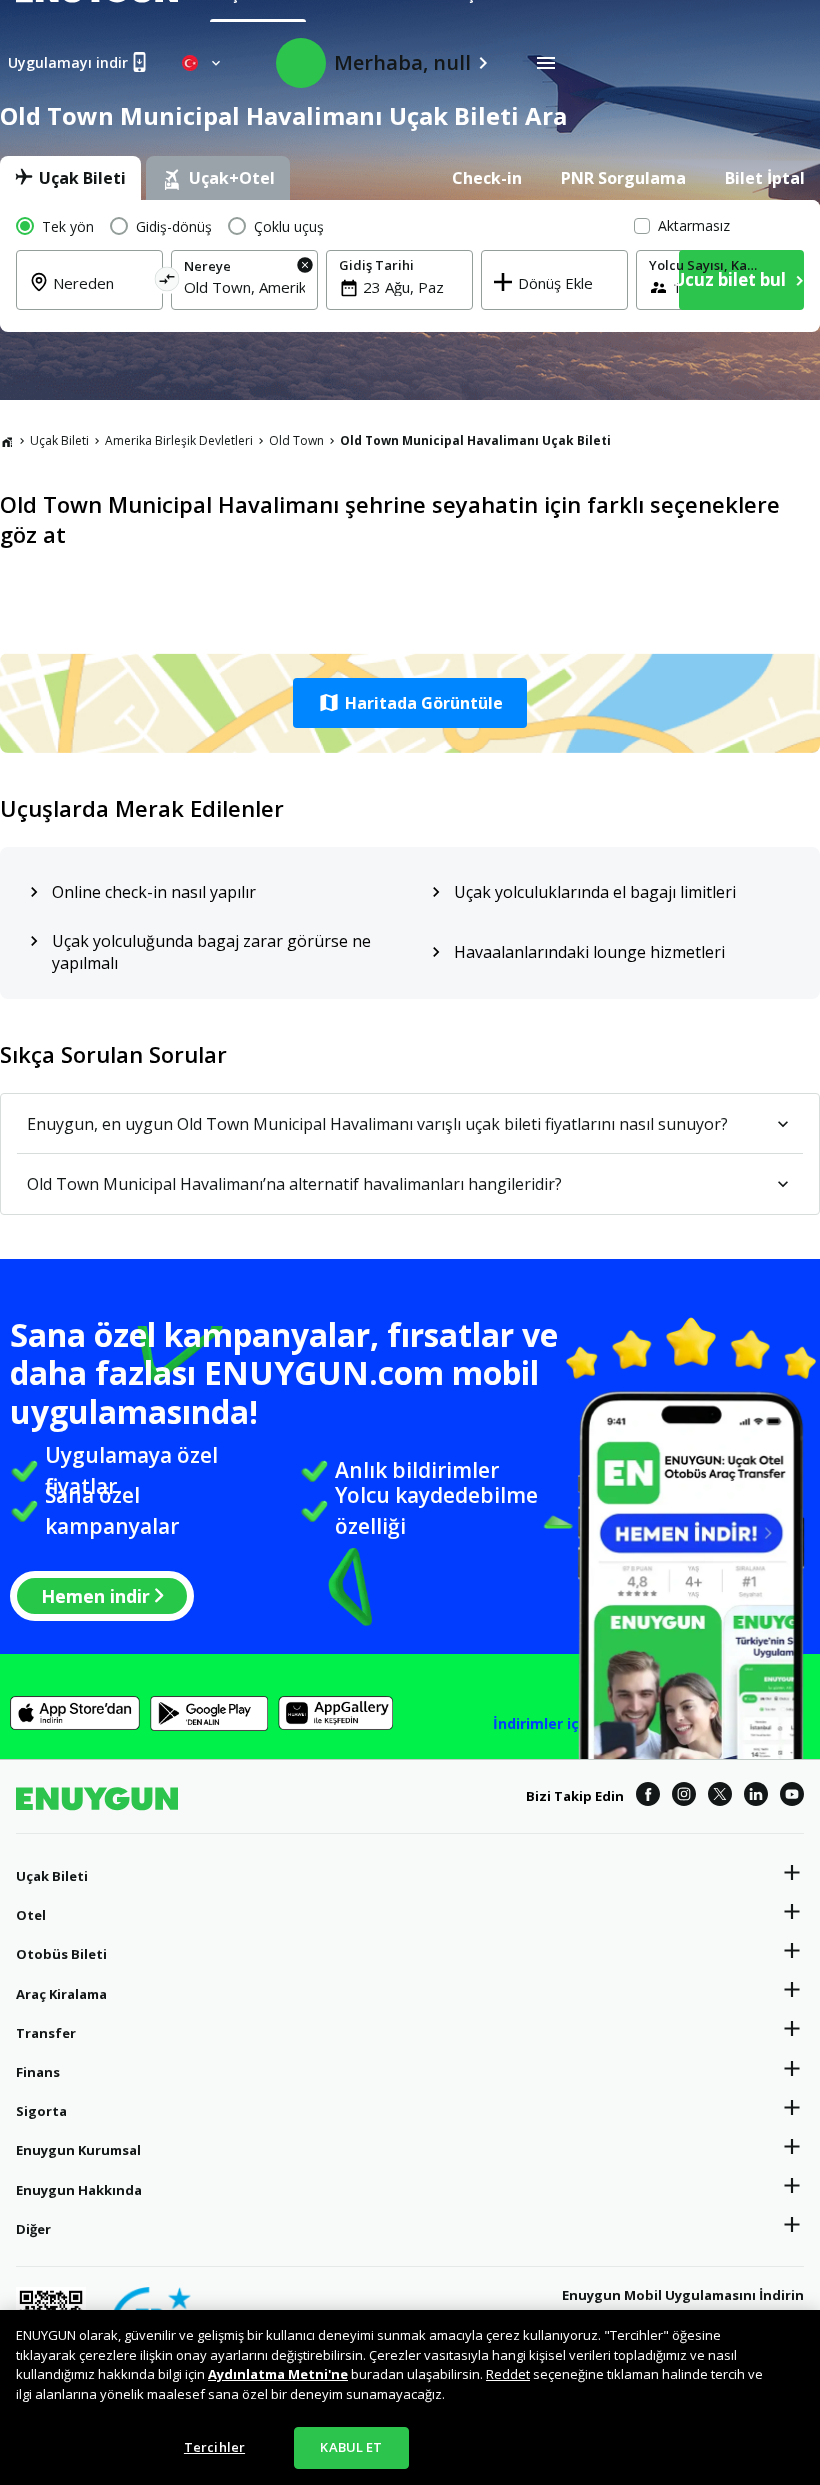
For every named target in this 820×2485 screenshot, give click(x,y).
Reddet (508, 2374)
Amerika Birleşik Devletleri (179, 440)
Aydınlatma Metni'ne (278, 2374)
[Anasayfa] (7, 441)
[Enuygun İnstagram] (684, 1797)
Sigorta (41, 2111)
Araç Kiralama (61, 1994)
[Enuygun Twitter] (720, 1797)
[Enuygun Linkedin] (756, 1797)
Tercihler (214, 2447)
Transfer (46, 2033)
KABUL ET (351, 2447)
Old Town (296, 440)
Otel (31, 1915)
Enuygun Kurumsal (78, 2150)
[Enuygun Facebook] (648, 1797)
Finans (38, 2072)
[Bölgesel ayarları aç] (203, 63)
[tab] (70, 178)
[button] (410, 703)
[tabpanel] (410, 266)
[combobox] (244, 287)
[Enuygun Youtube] (792, 1797)
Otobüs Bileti (61, 1954)
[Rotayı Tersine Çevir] (166, 282)
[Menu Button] (546, 63)
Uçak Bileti (59, 440)
